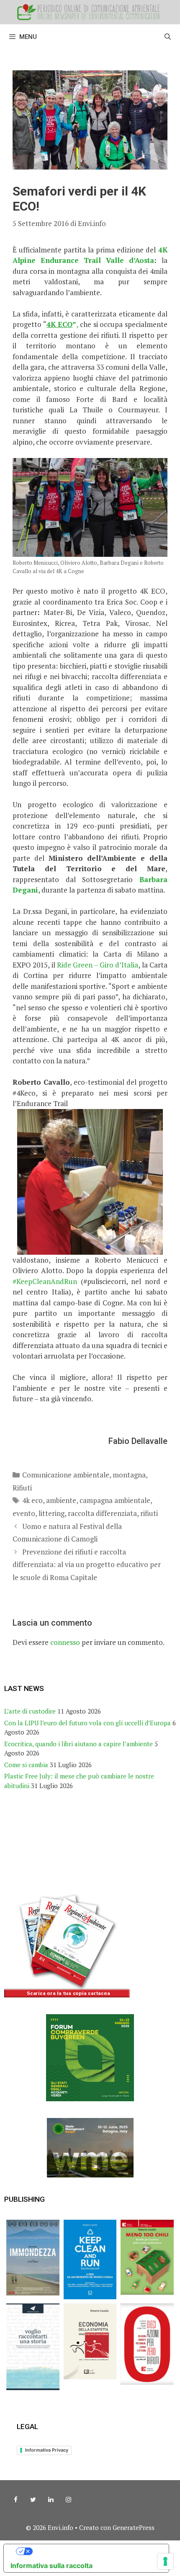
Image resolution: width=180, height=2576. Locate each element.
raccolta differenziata (102, 1513)
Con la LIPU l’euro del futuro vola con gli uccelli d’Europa (87, 1723)
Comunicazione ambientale (66, 1475)
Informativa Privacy (47, 2450)
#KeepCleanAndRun (45, 1281)
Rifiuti (22, 1488)
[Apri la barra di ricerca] (168, 37)
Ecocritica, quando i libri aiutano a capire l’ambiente (78, 1744)
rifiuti (149, 1513)
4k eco (32, 1500)
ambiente (61, 1500)
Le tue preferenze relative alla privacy (95, 2551)
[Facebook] (15, 2500)
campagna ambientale (115, 1500)
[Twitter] (33, 2500)
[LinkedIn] (51, 2500)
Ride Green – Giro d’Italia (98, 965)
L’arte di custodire (30, 1711)
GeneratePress (134, 2527)
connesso (65, 1642)
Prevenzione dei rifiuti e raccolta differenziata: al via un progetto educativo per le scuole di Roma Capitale (87, 1565)
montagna (129, 1475)
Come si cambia (26, 1765)
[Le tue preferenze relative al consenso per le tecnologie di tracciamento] (165, 2561)
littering (51, 1513)
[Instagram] (68, 2500)
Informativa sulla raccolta (51, 2566)
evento (24, 1513)
